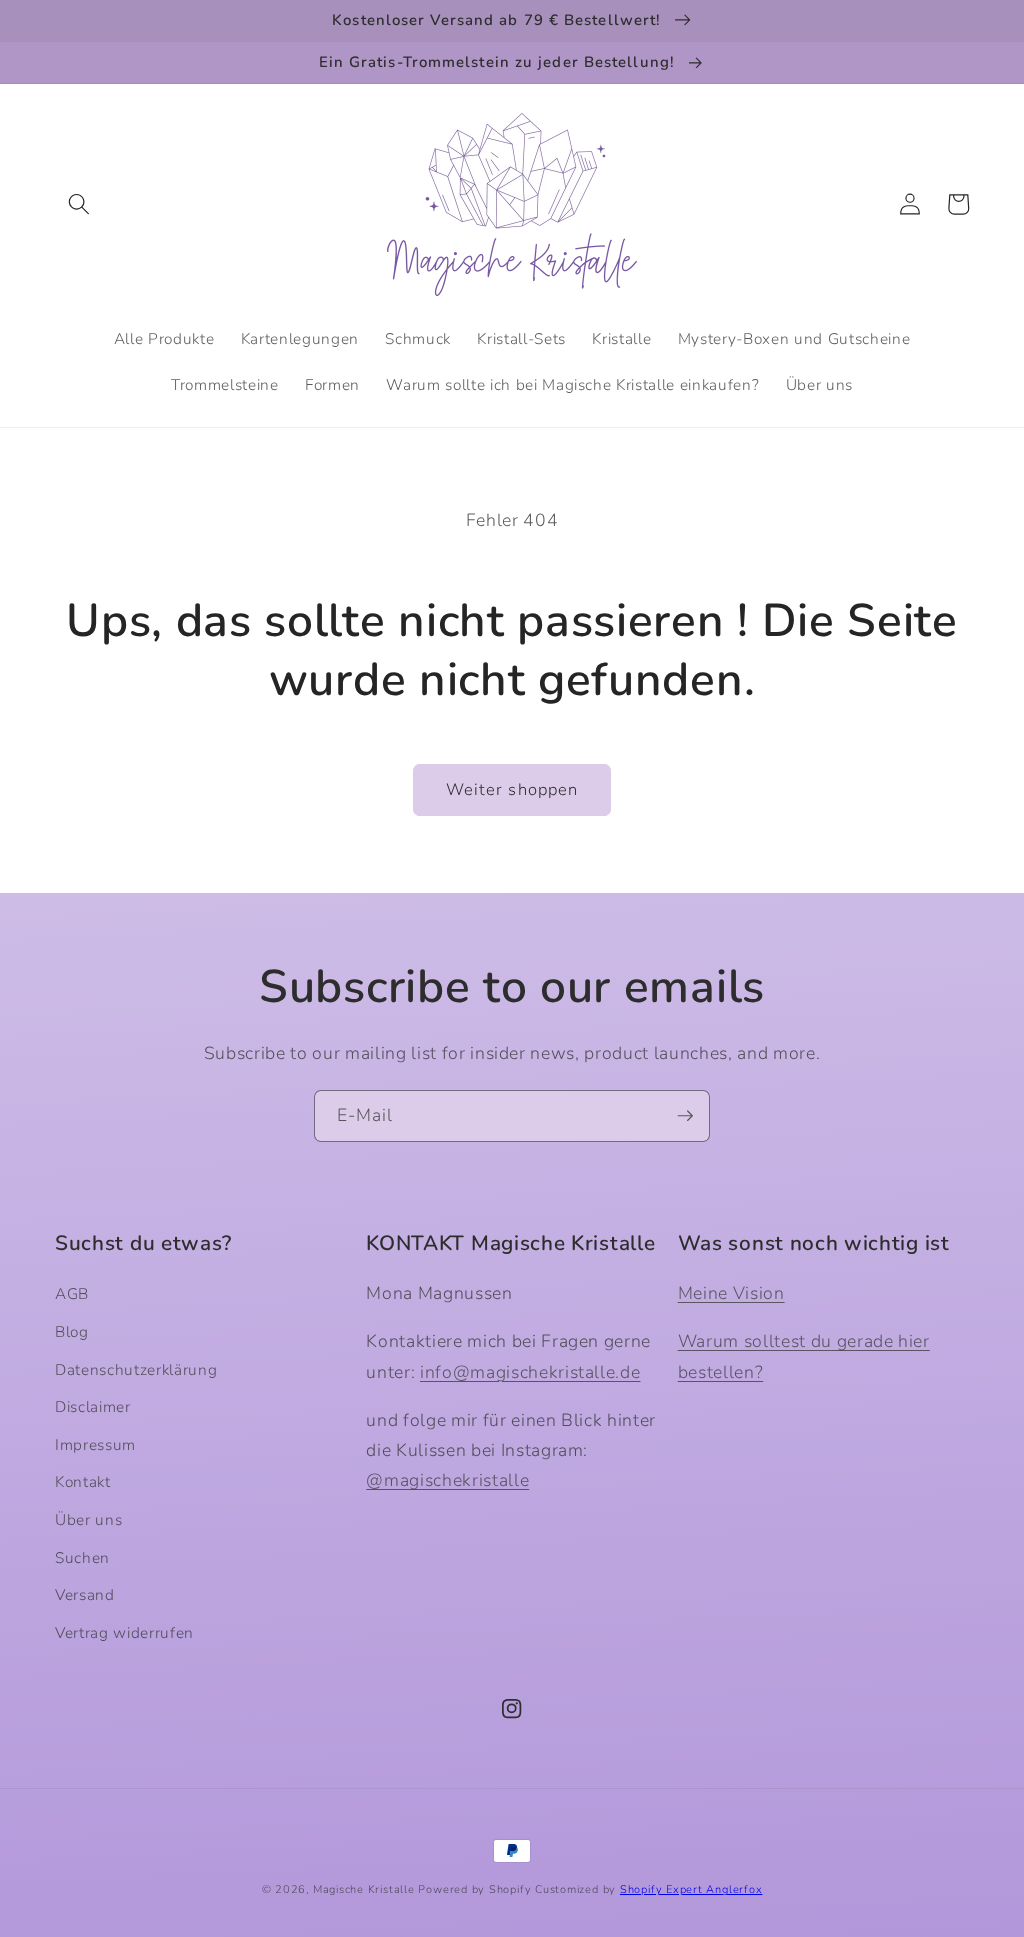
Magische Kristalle (364, 1889)
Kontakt (83, 1481)
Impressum (95, 1444)
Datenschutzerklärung (136, 1369)
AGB (72, 1293)
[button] (79, 204)
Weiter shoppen (512, 789)
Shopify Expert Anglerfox (691, 1889)
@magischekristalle (447, 1480)
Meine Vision (731, 1293)
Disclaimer (93, 1406)
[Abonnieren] (685, 1116)
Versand (85, 1594)
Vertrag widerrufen (124, 1632)
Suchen (82, 1557)
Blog (72, 1331)
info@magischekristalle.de (530, 1372)
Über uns (88, 1519)
